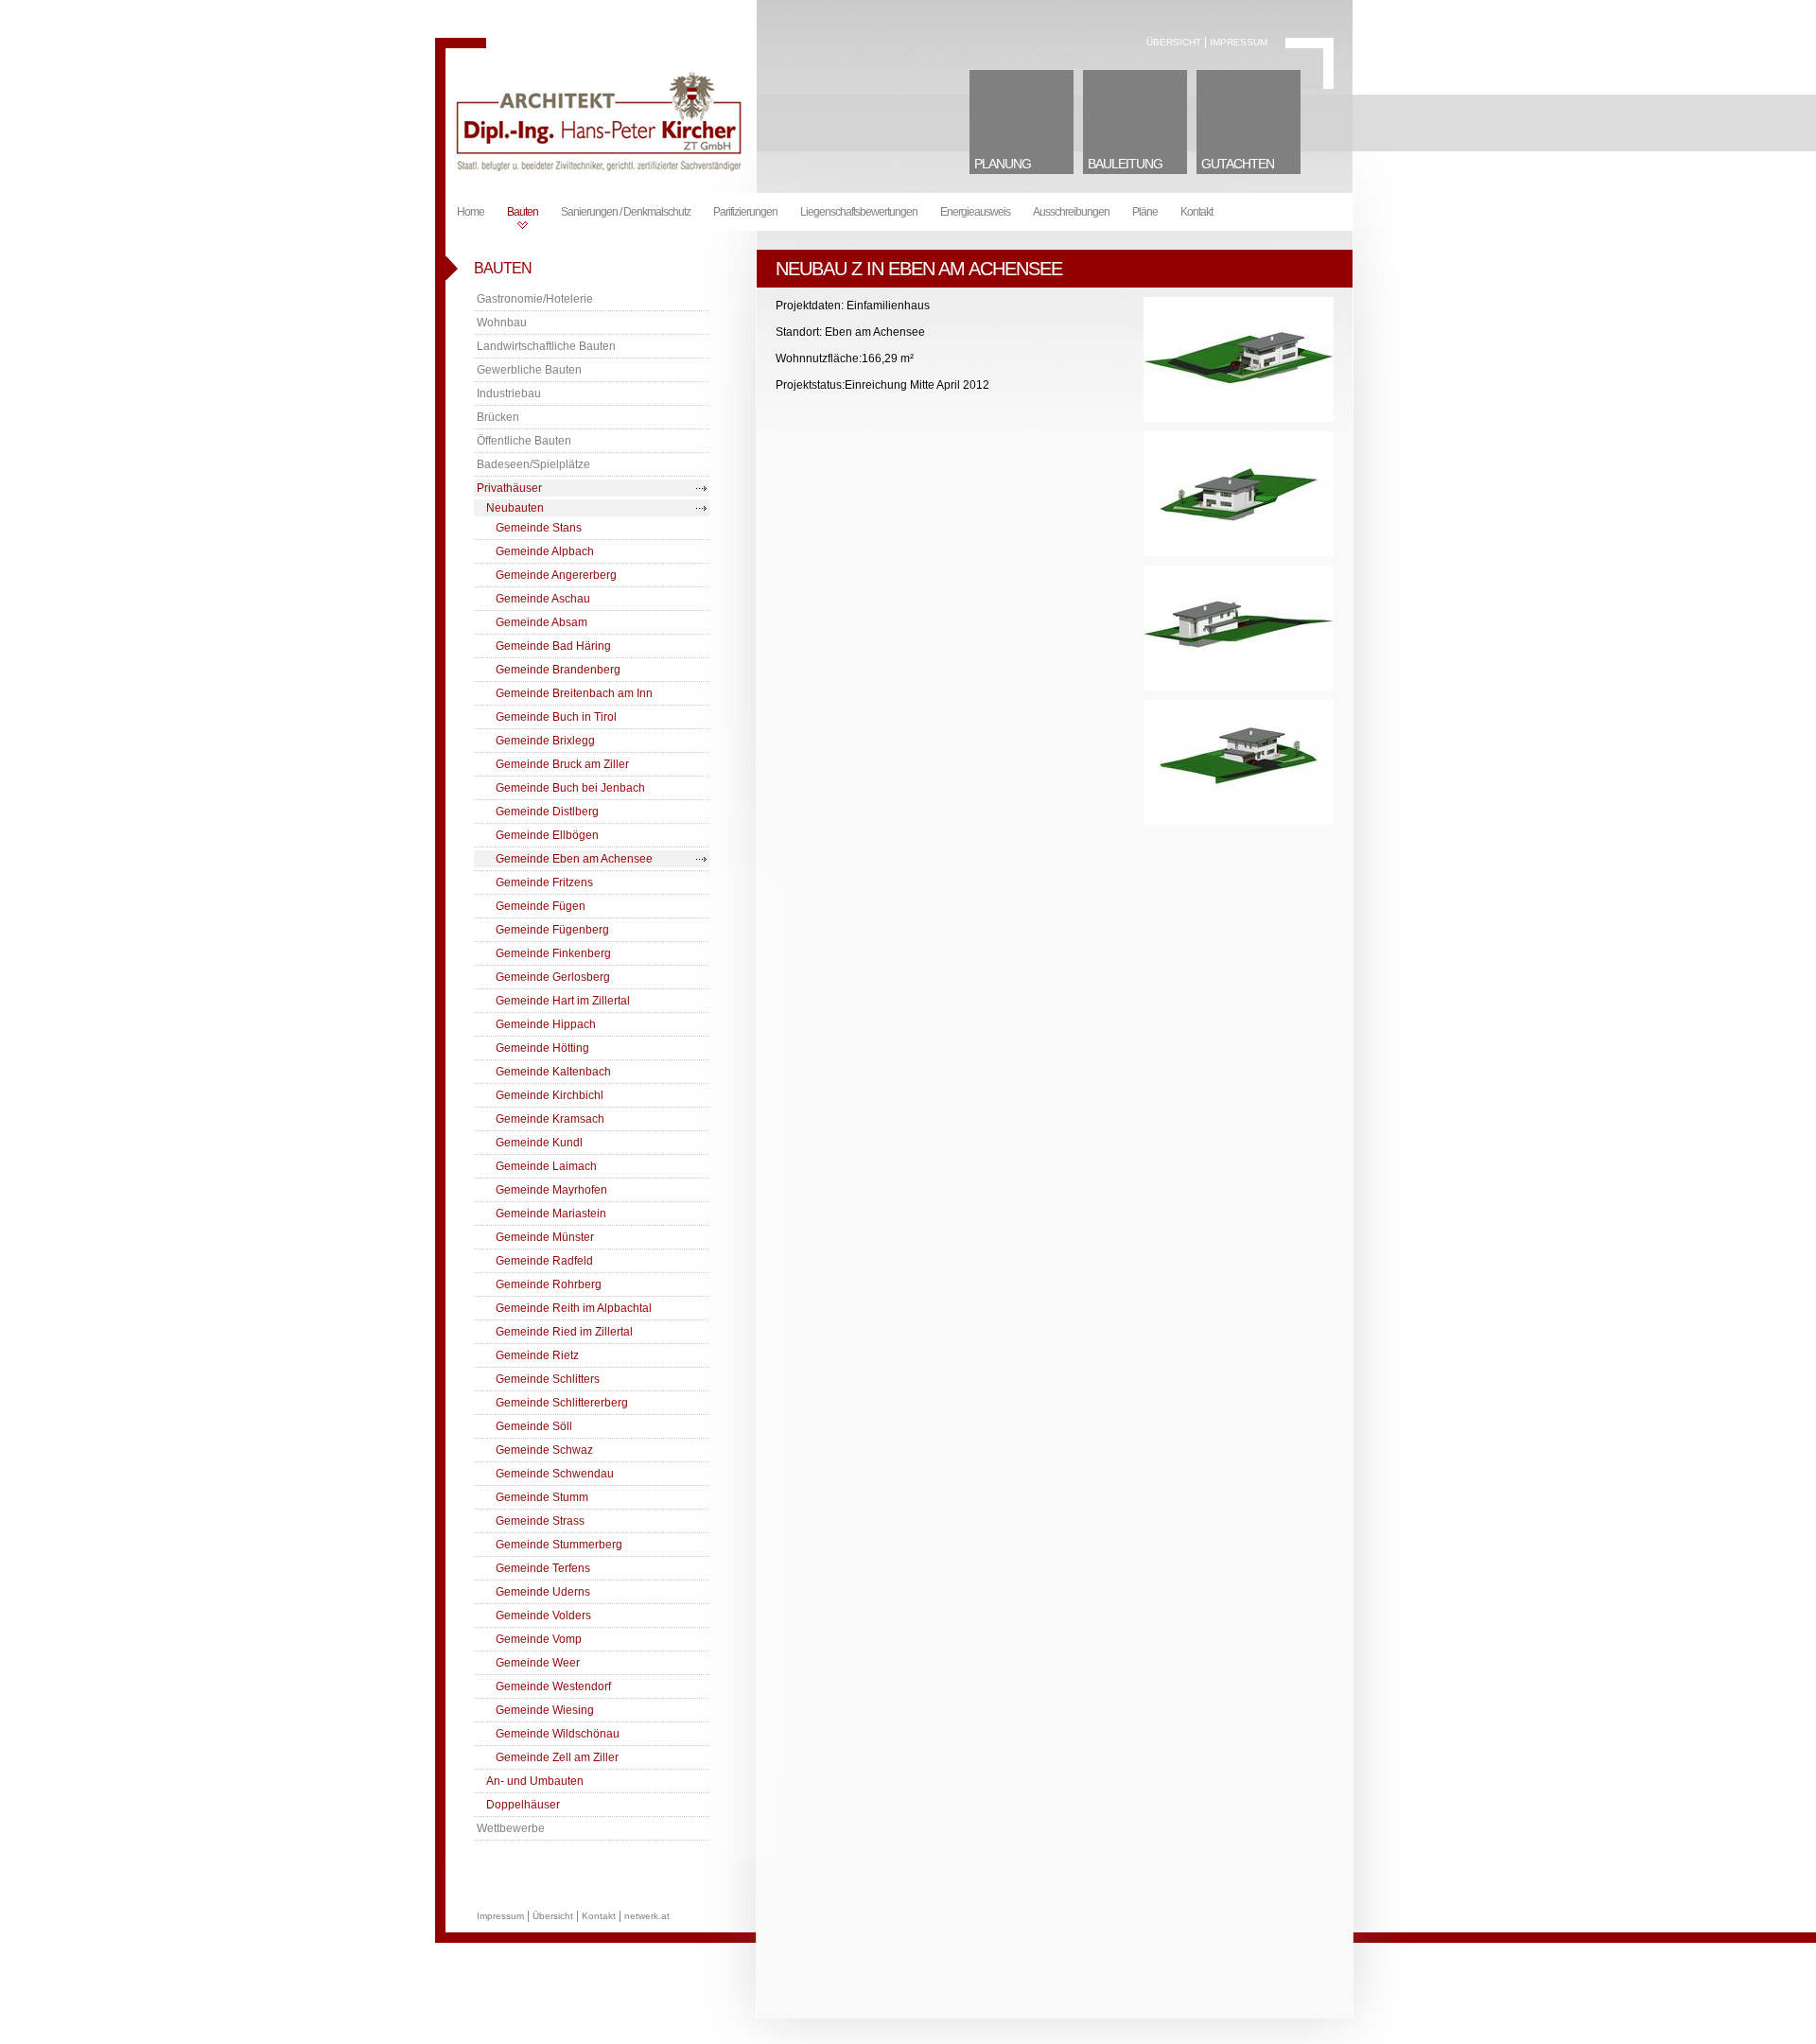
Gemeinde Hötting (542, 1048)
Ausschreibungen (1071, 212)
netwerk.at (647, 1916)
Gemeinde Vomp (539, 1639)
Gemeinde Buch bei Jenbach (570, 788)
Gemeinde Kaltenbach (553, 1072)
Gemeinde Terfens (543, 1568)
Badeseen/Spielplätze (533, 464)
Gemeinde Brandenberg (558, 670)
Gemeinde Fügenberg (552, 930)
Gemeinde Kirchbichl (550, 1095)
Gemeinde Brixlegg (545, 741)
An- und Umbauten (535, 1781)
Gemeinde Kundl (539, 1143)
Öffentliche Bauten (524, 441)
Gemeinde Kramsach (550, 1119)
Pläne (1145, 212)
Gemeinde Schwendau (555, 1474)
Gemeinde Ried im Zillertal (564, 1332)
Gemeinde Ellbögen (547, 835)
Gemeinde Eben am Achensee (574, 859)
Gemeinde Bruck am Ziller (562, 764)
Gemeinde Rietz (537, 1355)
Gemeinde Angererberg (556, 575)
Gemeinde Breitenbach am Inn (574, 693)
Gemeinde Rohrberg (549, 1284)
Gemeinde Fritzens (544, 882)
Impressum (1239, 42)
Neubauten (515, 508)
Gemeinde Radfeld (544, 1261)
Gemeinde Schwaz (544, 1450)
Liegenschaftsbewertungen (859, 212)
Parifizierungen (745, 212)
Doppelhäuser (523, 1805)
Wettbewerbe (511, 1828)
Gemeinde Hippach (546, 1024)
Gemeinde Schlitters (548, 1379)
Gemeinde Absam (541, 622)
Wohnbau (502, 323)
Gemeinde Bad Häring (553, 646)
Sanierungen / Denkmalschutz (626, 212)
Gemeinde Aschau (543, 599)
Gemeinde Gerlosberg (553, 977)
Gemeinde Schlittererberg (562, 1403)
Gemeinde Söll (534, 1426)
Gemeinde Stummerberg (559, 1545)
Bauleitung (1125, 164)
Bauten (523, 212)
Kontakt (1196, 212)
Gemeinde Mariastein (551, 1214)
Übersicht (1174, 42)
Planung (1003, 164)
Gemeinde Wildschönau (558, 1734)
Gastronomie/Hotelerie (535, 299)
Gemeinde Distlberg (547, 812)
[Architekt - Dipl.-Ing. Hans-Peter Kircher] (597, 170)
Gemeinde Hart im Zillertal (563, 1001)
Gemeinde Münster (545, 1237)
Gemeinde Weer (538, 1663)
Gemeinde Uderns (543, 1592)
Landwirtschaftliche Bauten (546, 346)
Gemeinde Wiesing (545, 1710)
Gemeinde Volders (543, 1616)
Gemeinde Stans (539, 528)
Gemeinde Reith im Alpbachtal (574, 1308)
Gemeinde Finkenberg (553, 953)
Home (471, 212)
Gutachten (1238, 164)
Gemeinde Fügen (541, 906)
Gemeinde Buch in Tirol (556, 717)
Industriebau (509, 393)
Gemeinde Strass (540, 1521)
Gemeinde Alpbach (545, 551)
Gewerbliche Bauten (529, 370)
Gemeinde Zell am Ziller (557, 1757)
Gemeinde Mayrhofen (551, 1190)
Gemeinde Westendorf (553, 1686)
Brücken (498, 417)
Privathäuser (509, 488)
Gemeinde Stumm (542, 1497)
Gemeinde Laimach (546, 1166)
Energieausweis (975, 212)
